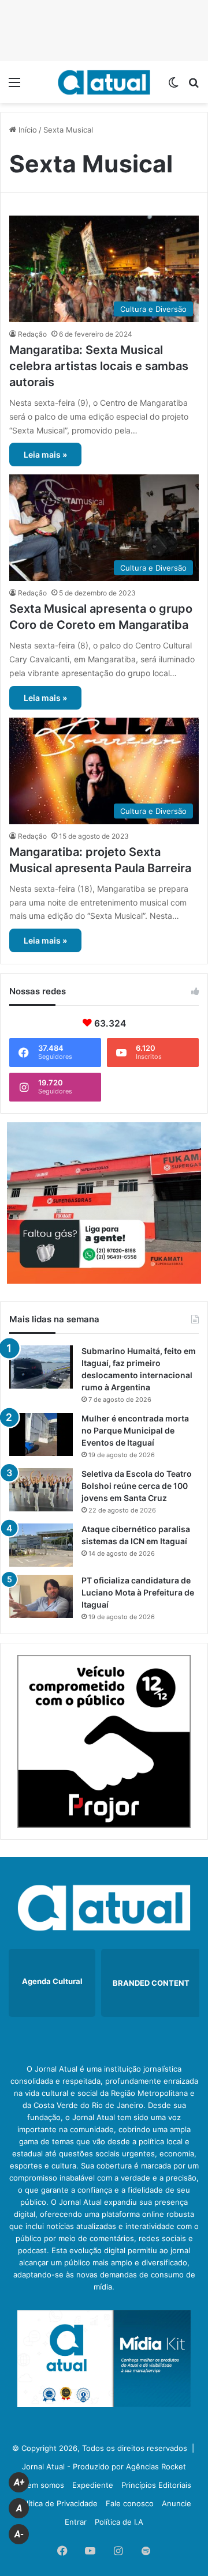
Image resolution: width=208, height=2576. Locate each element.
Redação (32, 334)
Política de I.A (119, 2522)
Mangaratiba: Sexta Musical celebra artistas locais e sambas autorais (99, 366)
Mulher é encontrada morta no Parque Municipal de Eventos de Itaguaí (135, 1430)
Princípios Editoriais (156, 2485)
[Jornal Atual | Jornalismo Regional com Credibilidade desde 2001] (104, 82)
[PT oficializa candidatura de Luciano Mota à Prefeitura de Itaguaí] (41, 1596)
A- (19, 2534)
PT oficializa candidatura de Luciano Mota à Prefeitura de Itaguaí (138, 1592)
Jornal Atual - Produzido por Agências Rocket (104, 2466)
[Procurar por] (194, 86)
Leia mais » (45, 455)
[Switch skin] (173, 86)
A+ (19, 2482)
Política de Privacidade (57, 2503)
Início (27, 130)
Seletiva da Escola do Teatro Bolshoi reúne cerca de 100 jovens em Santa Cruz (137, 1486)
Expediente (93, 2485)
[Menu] (14, 86)
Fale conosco (130, 2503)
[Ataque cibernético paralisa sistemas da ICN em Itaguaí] (41, 1545)
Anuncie (177, 2503)
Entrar (76, 2522)
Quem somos (40, 2485)
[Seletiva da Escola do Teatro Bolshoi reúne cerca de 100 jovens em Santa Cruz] (41, 1490)
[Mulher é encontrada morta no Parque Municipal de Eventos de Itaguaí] (41, 1434)
